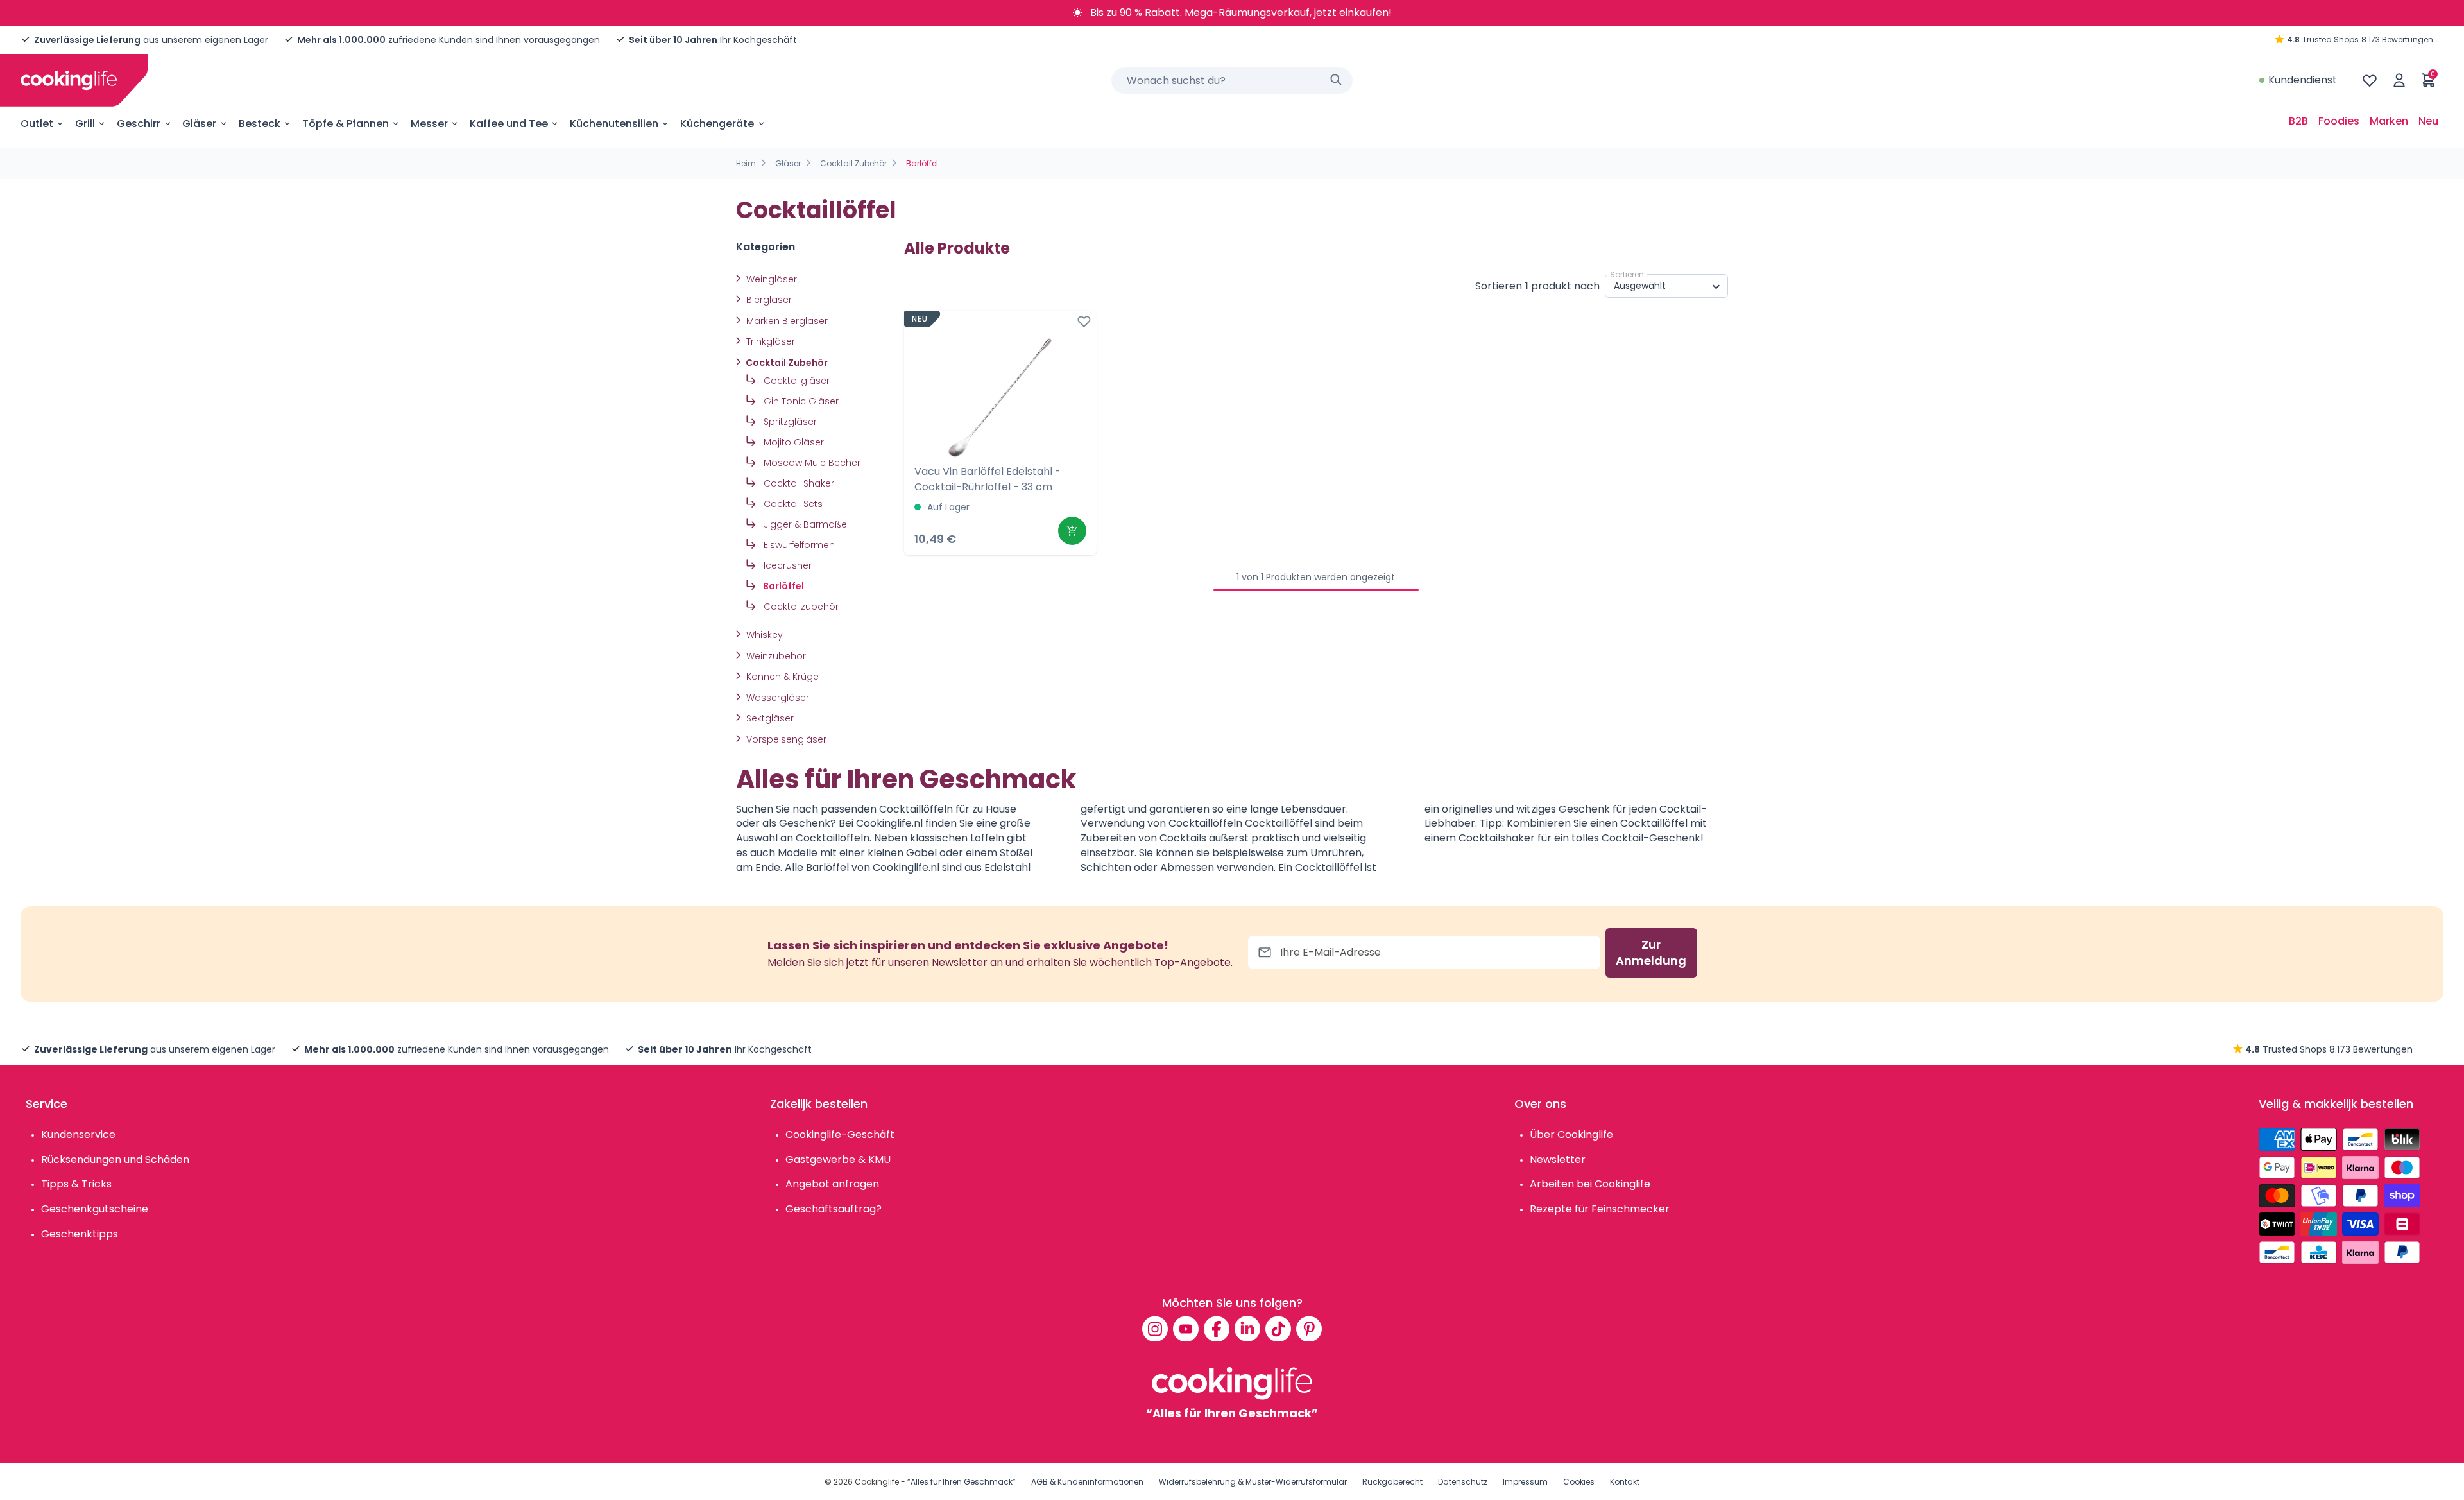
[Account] (2399, 80)
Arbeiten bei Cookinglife (1590, 1184)
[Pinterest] (1309, 1329)
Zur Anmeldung (1651, 953)
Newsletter (1558, 1159)
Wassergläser (776, 698)
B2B (2298, 121)
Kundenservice (78, 1134)
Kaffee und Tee (509, 124)
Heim (746, 163)
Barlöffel (783, 586)
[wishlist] (2370, 80)
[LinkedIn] (1247, 1329)
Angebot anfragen (832, 1184)
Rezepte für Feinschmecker (1600, 1209)
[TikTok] (1278, 1329)
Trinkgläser (769, 341)
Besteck (260, 124)
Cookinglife (877, 1482)
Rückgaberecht (1392, 1482)
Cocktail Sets (792, 504)
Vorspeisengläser (785, 739)
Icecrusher (786, 565)
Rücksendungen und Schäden (115, 1159)
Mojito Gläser (792, 442)
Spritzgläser (789, 422)
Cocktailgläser (795, 381)
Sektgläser (769, 718)
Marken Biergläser (786, 321)
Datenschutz (1463, 1482)
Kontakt (1625, 1482)
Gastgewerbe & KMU (838, 1159)
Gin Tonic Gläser (800, 401)
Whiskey (763, 635)
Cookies (1579, 1482)
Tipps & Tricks (76, 1184)
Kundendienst (2303, 80)
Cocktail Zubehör (853, 163)
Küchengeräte (717, 124)
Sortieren (1627, 274)
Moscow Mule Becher (811, 463)
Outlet (37, 124)
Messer (429, 124)
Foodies (2339, 121)
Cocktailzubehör (800, 607)
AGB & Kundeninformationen (1087, 1482)
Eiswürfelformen (798, 545)
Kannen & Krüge (781, 677)
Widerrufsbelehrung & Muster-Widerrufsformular (1253, 1482)
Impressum (1525, 1482)
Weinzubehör (775, 656)
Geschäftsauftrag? (834, 1209)
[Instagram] (1155, 1329)
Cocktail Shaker (798, 483)
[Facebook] (1217, 1329)
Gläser (199, 124)
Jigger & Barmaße (804, 524)
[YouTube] (1186, 1329)
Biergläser (768, 300)
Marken (2389, 121)
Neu (2428, 121)
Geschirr (139, 124)
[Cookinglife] (69, 80)
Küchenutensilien (614, 124)
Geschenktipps (80, 1234)
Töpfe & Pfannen (346, 124)
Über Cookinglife (1571, 1134)
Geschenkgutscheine (95, 1209)
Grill (85, 124)
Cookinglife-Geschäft (840, 1134)
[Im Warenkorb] (1072, 531)
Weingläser (770, 279)
